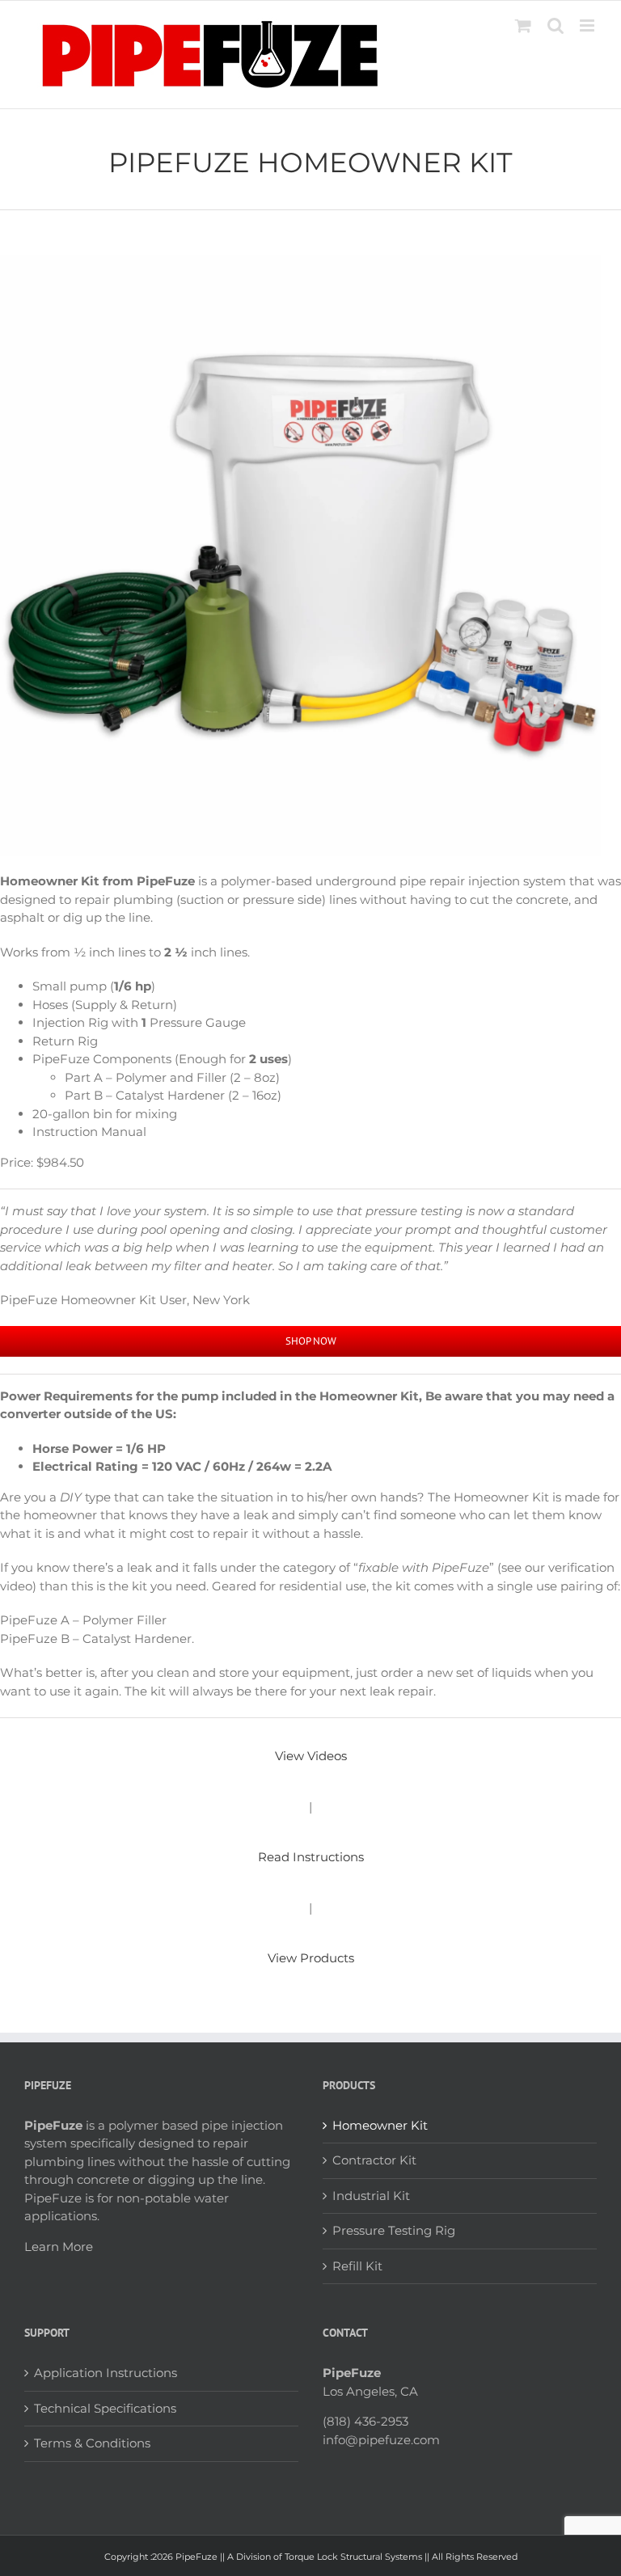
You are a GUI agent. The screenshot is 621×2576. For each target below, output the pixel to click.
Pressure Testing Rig (394, 2230)
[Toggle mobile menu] (588, 25)
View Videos (311, 1756)
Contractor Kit (374, 2160)
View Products (311, 1958)
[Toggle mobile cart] (523, 25)
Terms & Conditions (92, 2443)
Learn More (59, 2247)
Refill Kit (357, 2266)
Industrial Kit (371, 2196)
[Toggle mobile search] (556, 25)
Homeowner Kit (380, 2125)
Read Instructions (311, 1857)
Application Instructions (106, 2373)
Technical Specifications (105, 2408)
